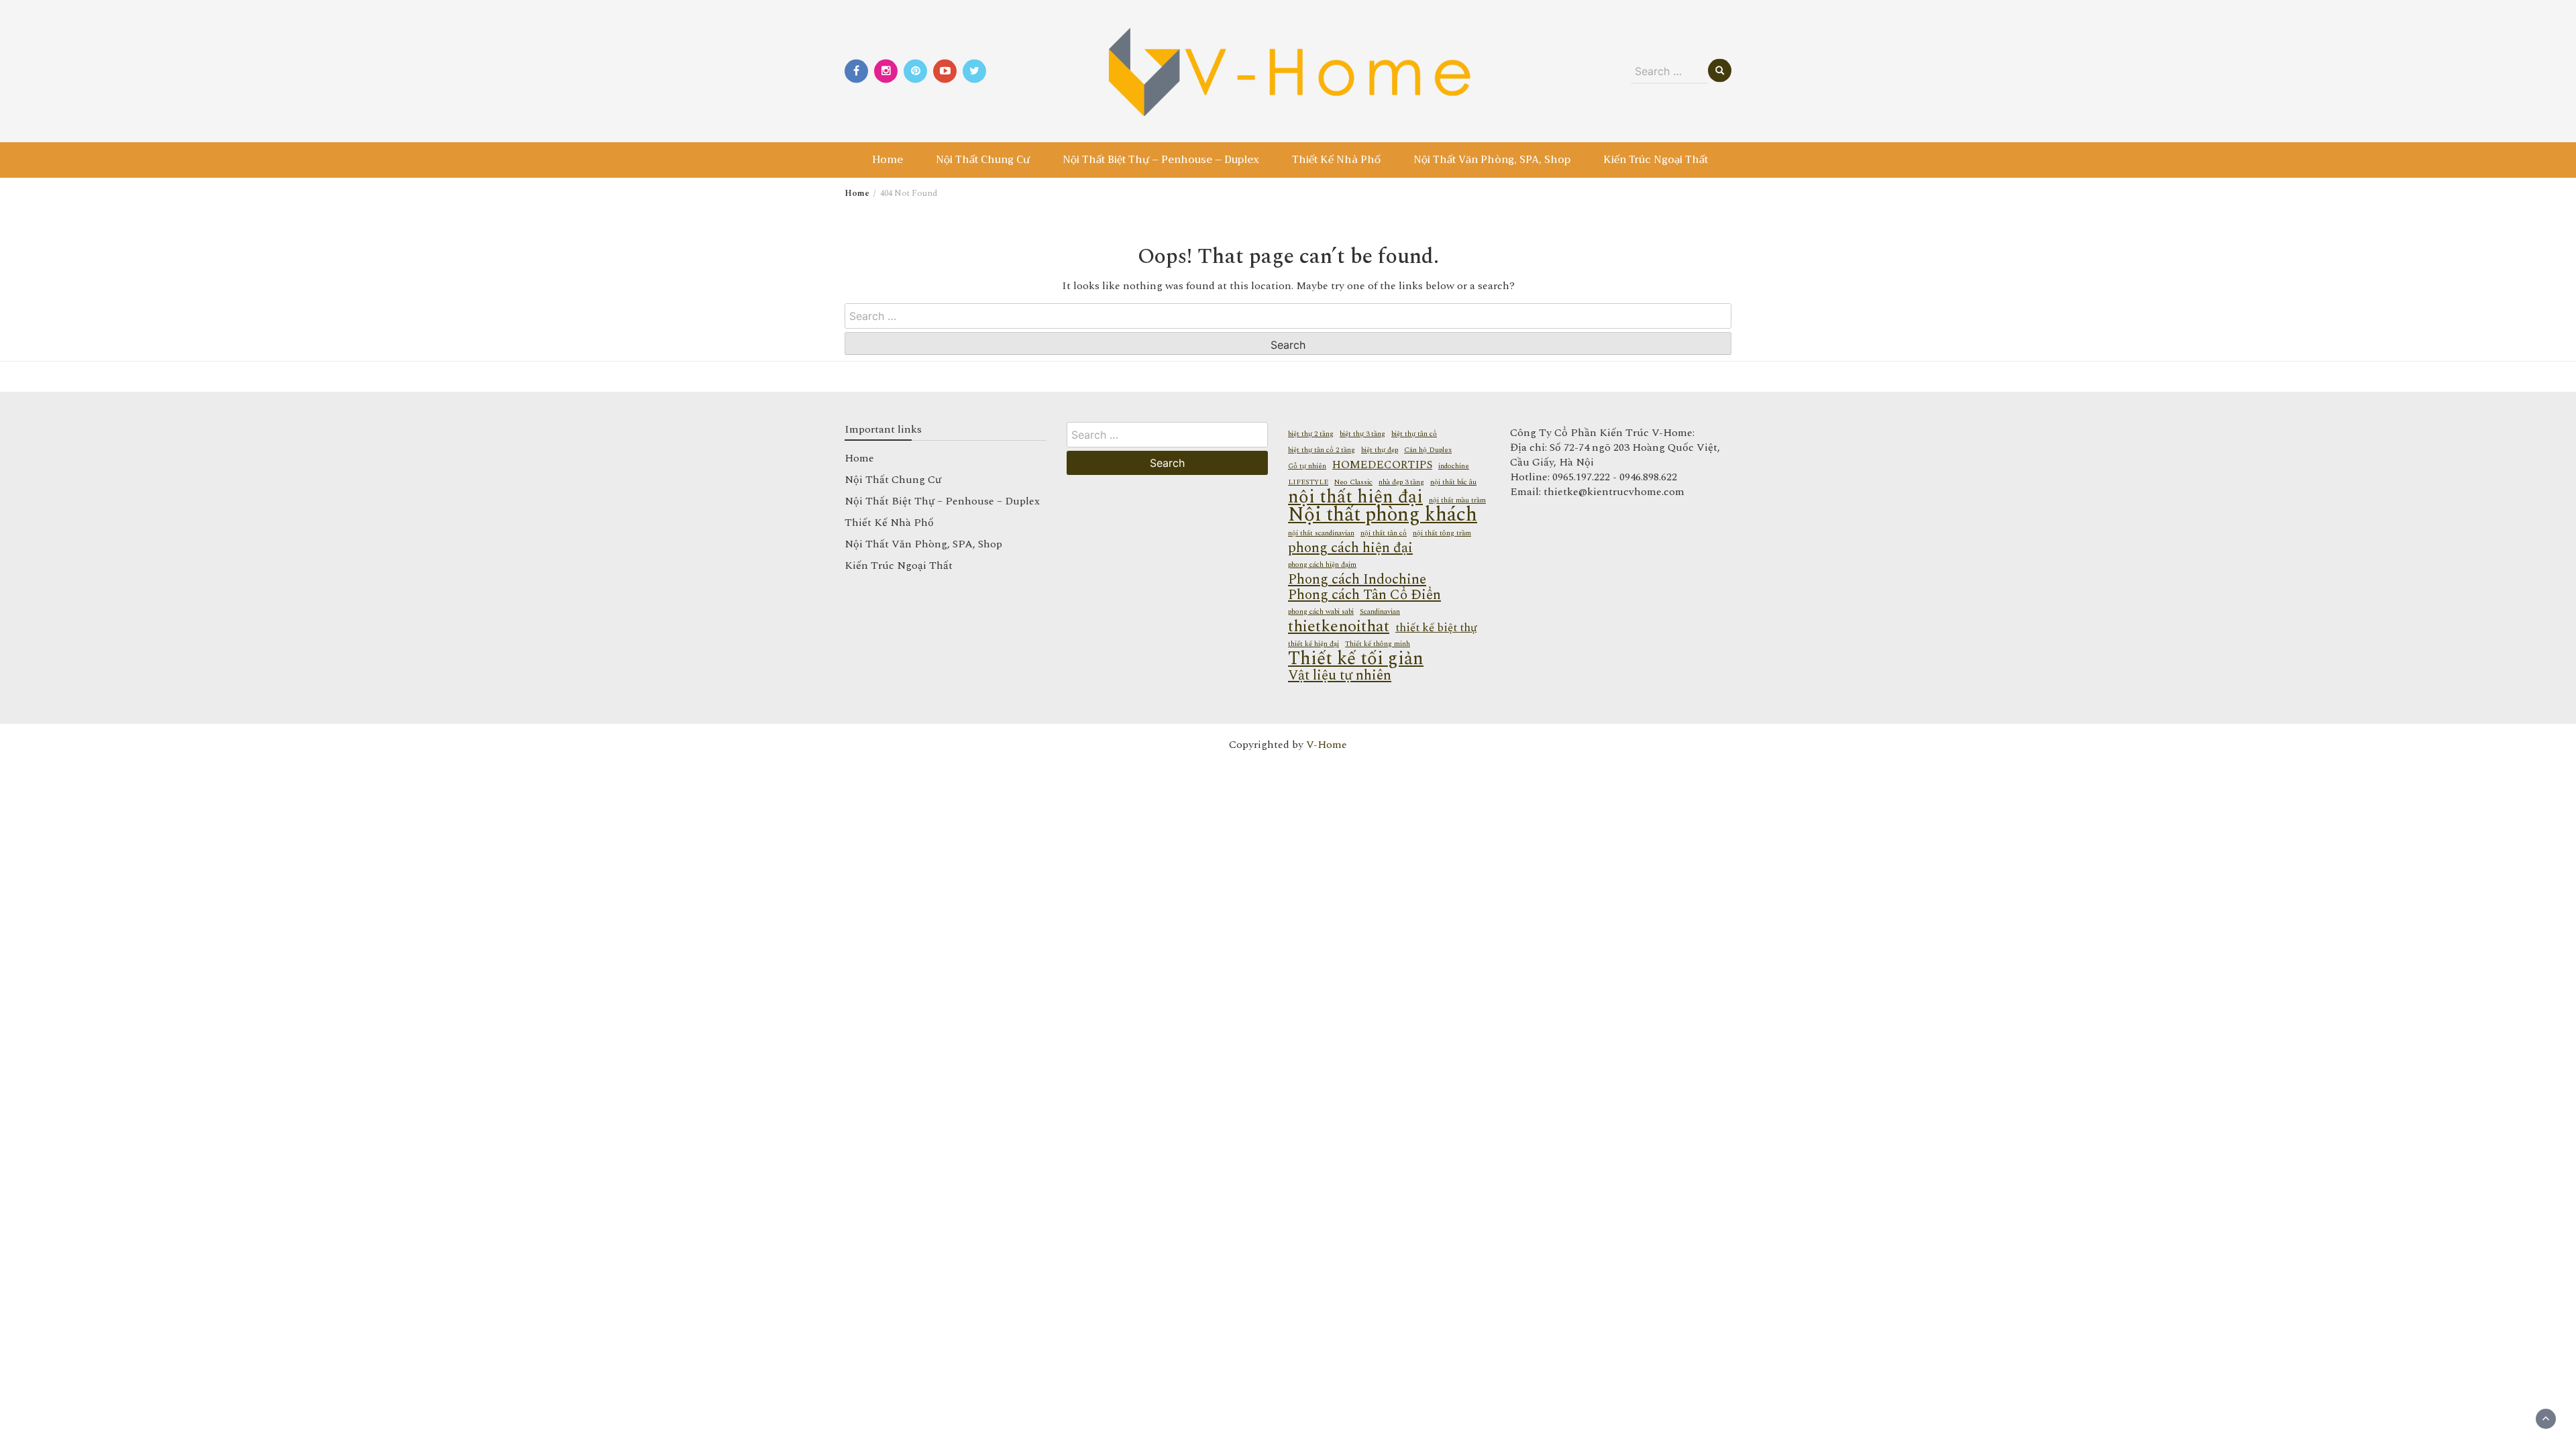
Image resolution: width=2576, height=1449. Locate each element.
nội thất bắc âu (1453, 482)
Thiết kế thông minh (1378, 644)
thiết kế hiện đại (1313, 644)
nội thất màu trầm (1457, 500)
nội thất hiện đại (1355, 497)
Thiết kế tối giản (1356, 659)
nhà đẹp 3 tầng (1401, 482)
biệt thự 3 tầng (1362, 434)
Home (888, 160)
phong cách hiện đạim (1322, 565)
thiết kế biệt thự (1436, 628)
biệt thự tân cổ (1414, 434)
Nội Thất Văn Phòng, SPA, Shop (1492, 160)
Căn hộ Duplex (1428, 450)
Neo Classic (1353, 482)
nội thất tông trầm (1442, 533)
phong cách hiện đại (1350, 548)
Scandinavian (1380, 612)
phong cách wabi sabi (1321, 612)
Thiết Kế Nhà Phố (1336, 160)
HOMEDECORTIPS (1382, 465)
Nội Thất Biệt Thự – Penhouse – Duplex (1161, 160)
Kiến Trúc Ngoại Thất (1656, 160)
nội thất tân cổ (1384, 533)
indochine (1454, 466)
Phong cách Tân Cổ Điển (1364, 595)
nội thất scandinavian (1321, 533)
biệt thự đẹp (1380, 450)
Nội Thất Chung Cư (983, 160)
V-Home (1327, 745)
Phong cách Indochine (1357, 580)
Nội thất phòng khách (1383, 515)
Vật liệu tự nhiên (1340, 676)
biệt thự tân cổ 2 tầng (1322, 450)
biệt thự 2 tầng (1311, 434)
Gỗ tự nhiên (1307, 466)
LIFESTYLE (1308, 482)
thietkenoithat (1339, 627)
